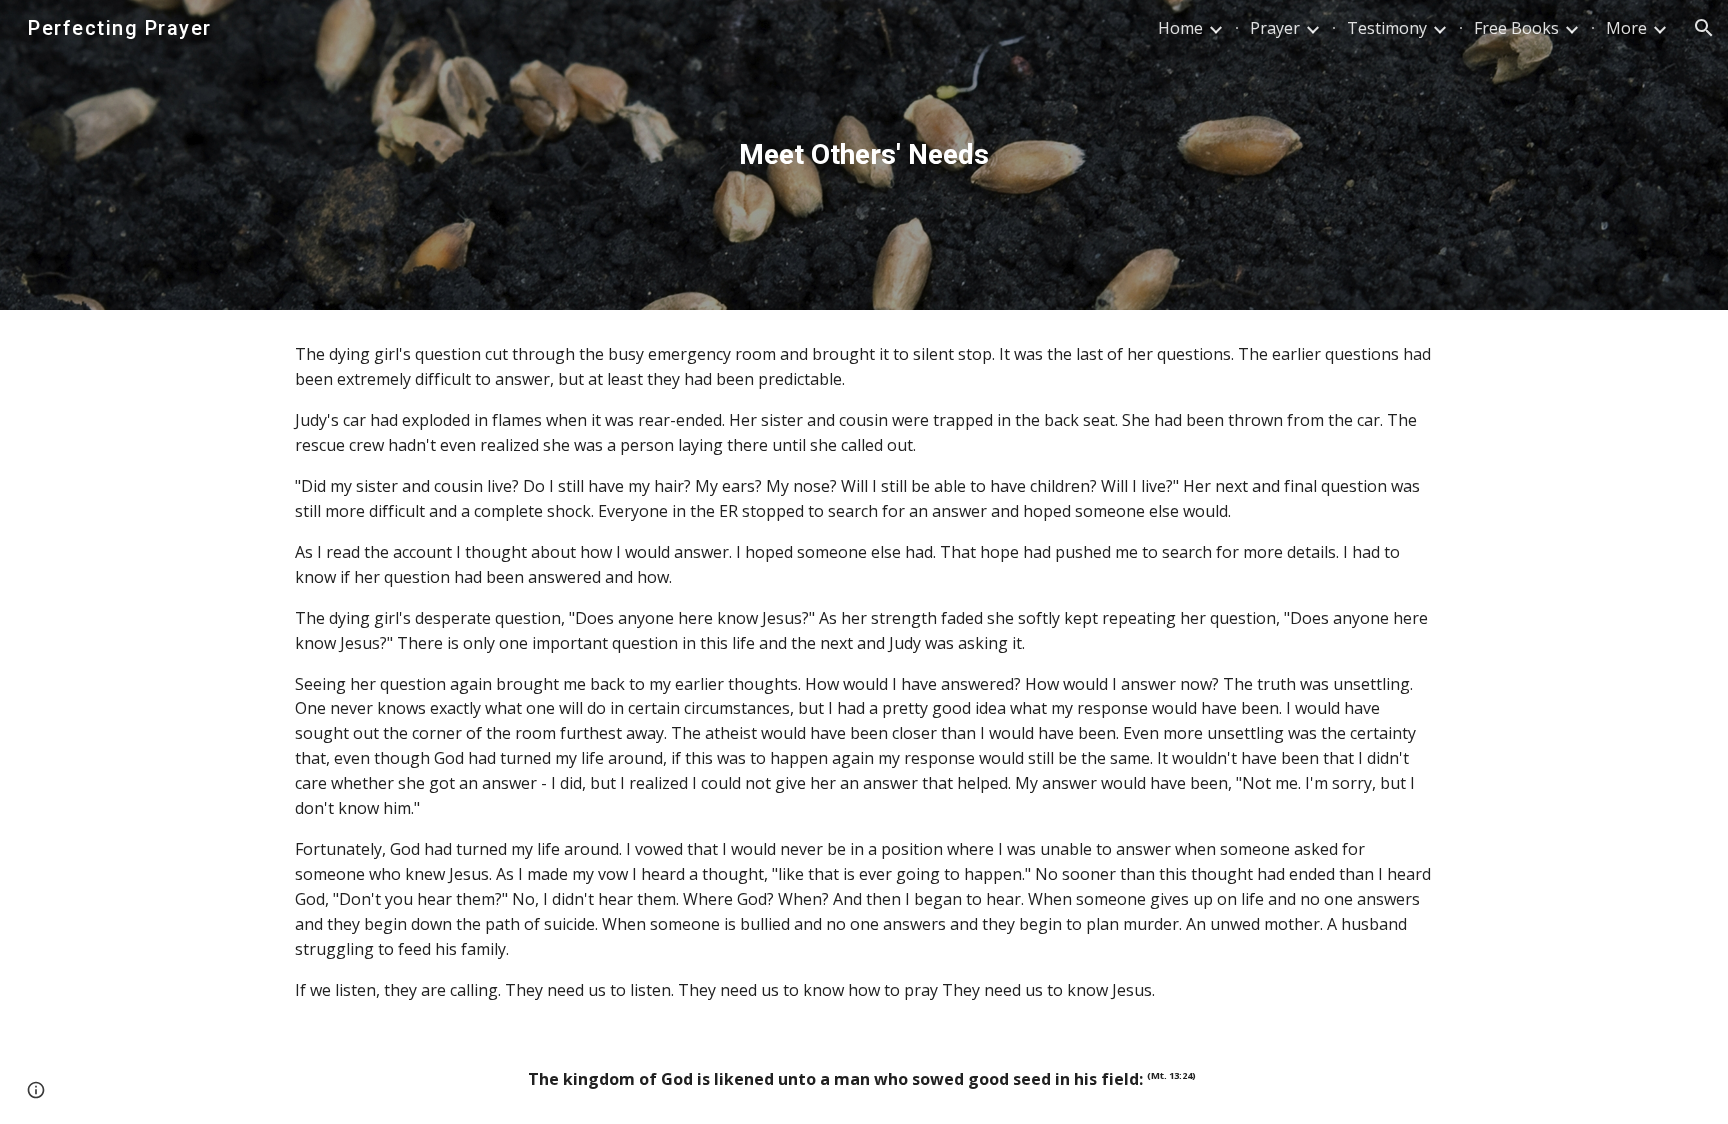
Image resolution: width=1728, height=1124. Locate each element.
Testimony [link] (1387, 28)
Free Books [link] (1516, 28)
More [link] (1626, 28)
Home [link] (1180, 28)
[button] (1704, 28)
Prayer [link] (1275, 28)
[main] (864, 155)
